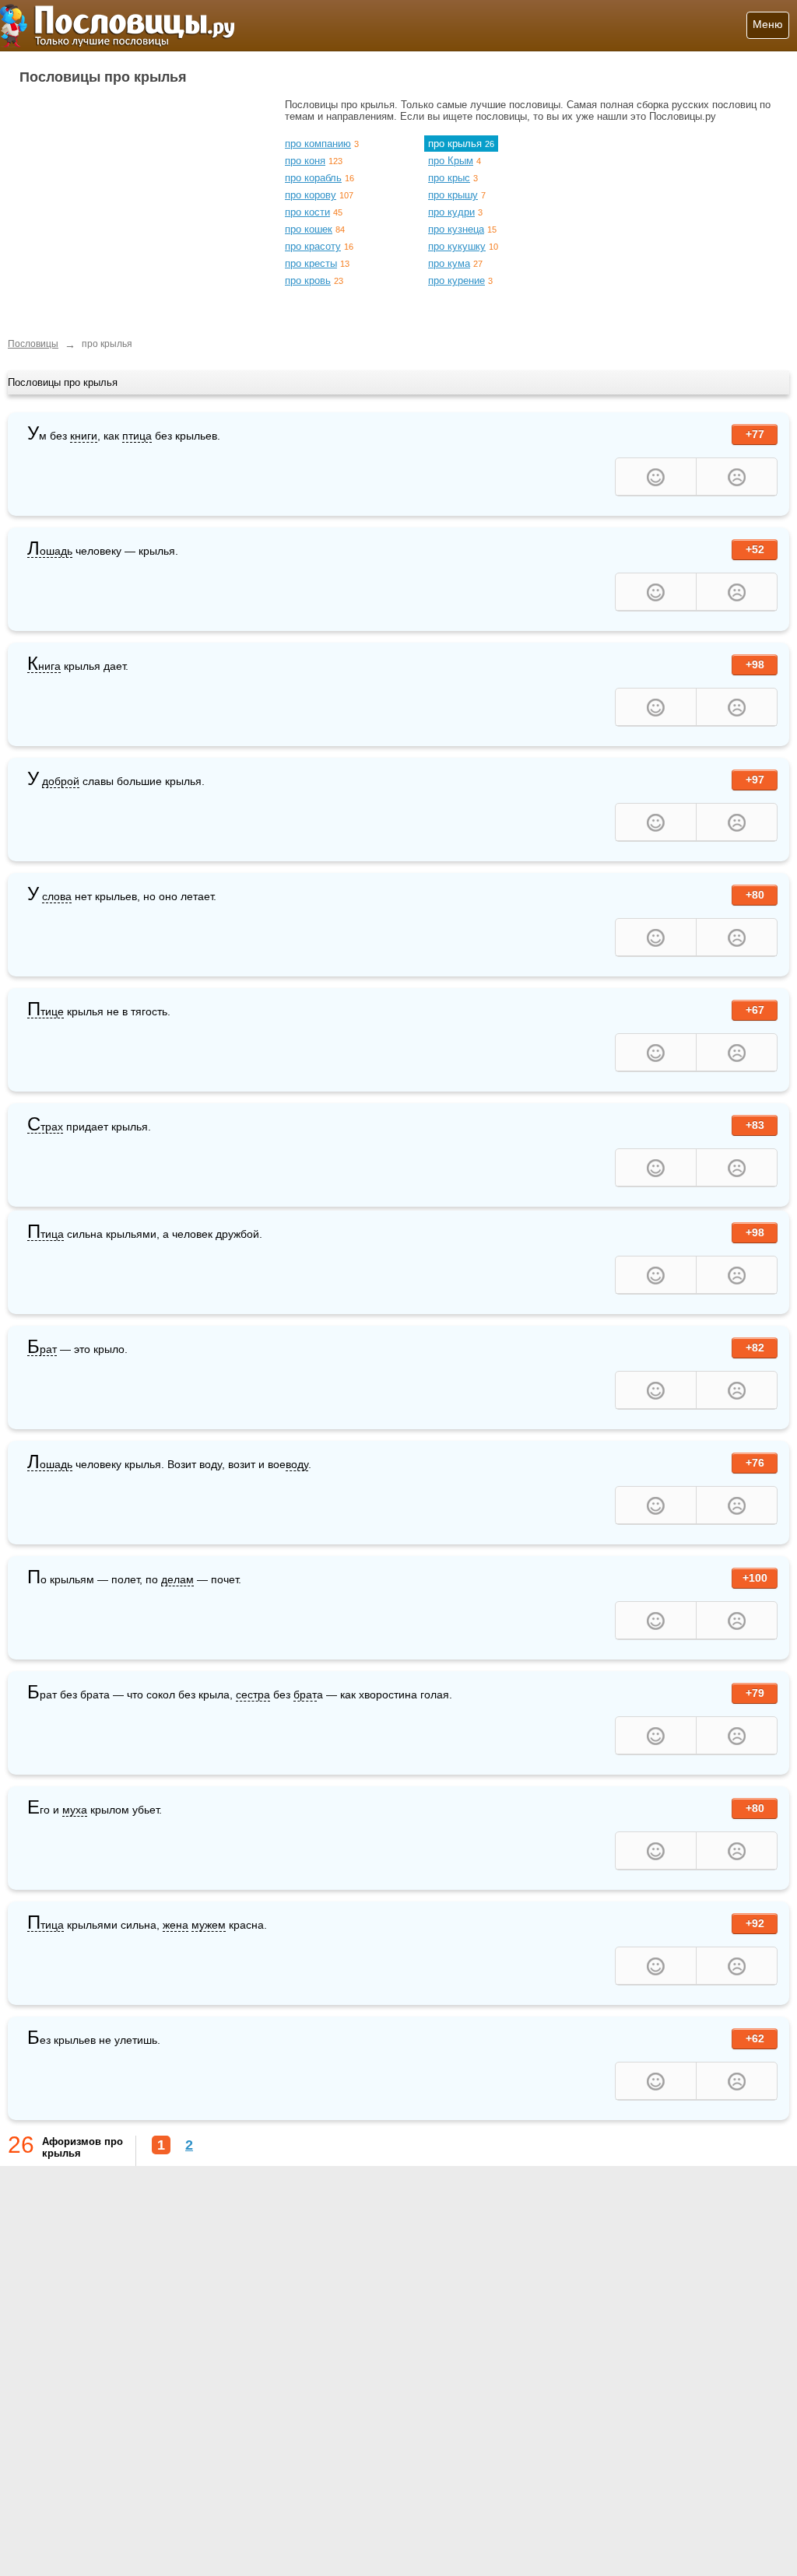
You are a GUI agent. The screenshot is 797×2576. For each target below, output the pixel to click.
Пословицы (33, 344)
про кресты (311, 263)
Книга (44, 666)
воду (297, 1464)
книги (84, 436)
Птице (46, 1012)
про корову (311, 195)
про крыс (449, 178)
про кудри (451, 212)
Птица (46, 1234)
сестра (253, 1695)
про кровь (308, 280)
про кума (449, 263)
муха (75, 1810)
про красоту (313, 246)
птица (137, 436)
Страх (45, 1127)
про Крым (451, 161)
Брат (42, 1349)
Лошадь (50, 551)
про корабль (313, 178)
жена (176, 1925)
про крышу (453, 195)
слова (57, 896)
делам (177, 1579)
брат (305, 1695)
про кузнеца (456, 229)
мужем (209, 1925)
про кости (307, 212)
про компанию (318, 144)
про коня (305, 161)
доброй (61, 781)
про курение (456, 280)
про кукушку (457, 246)
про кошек (309, 229)
